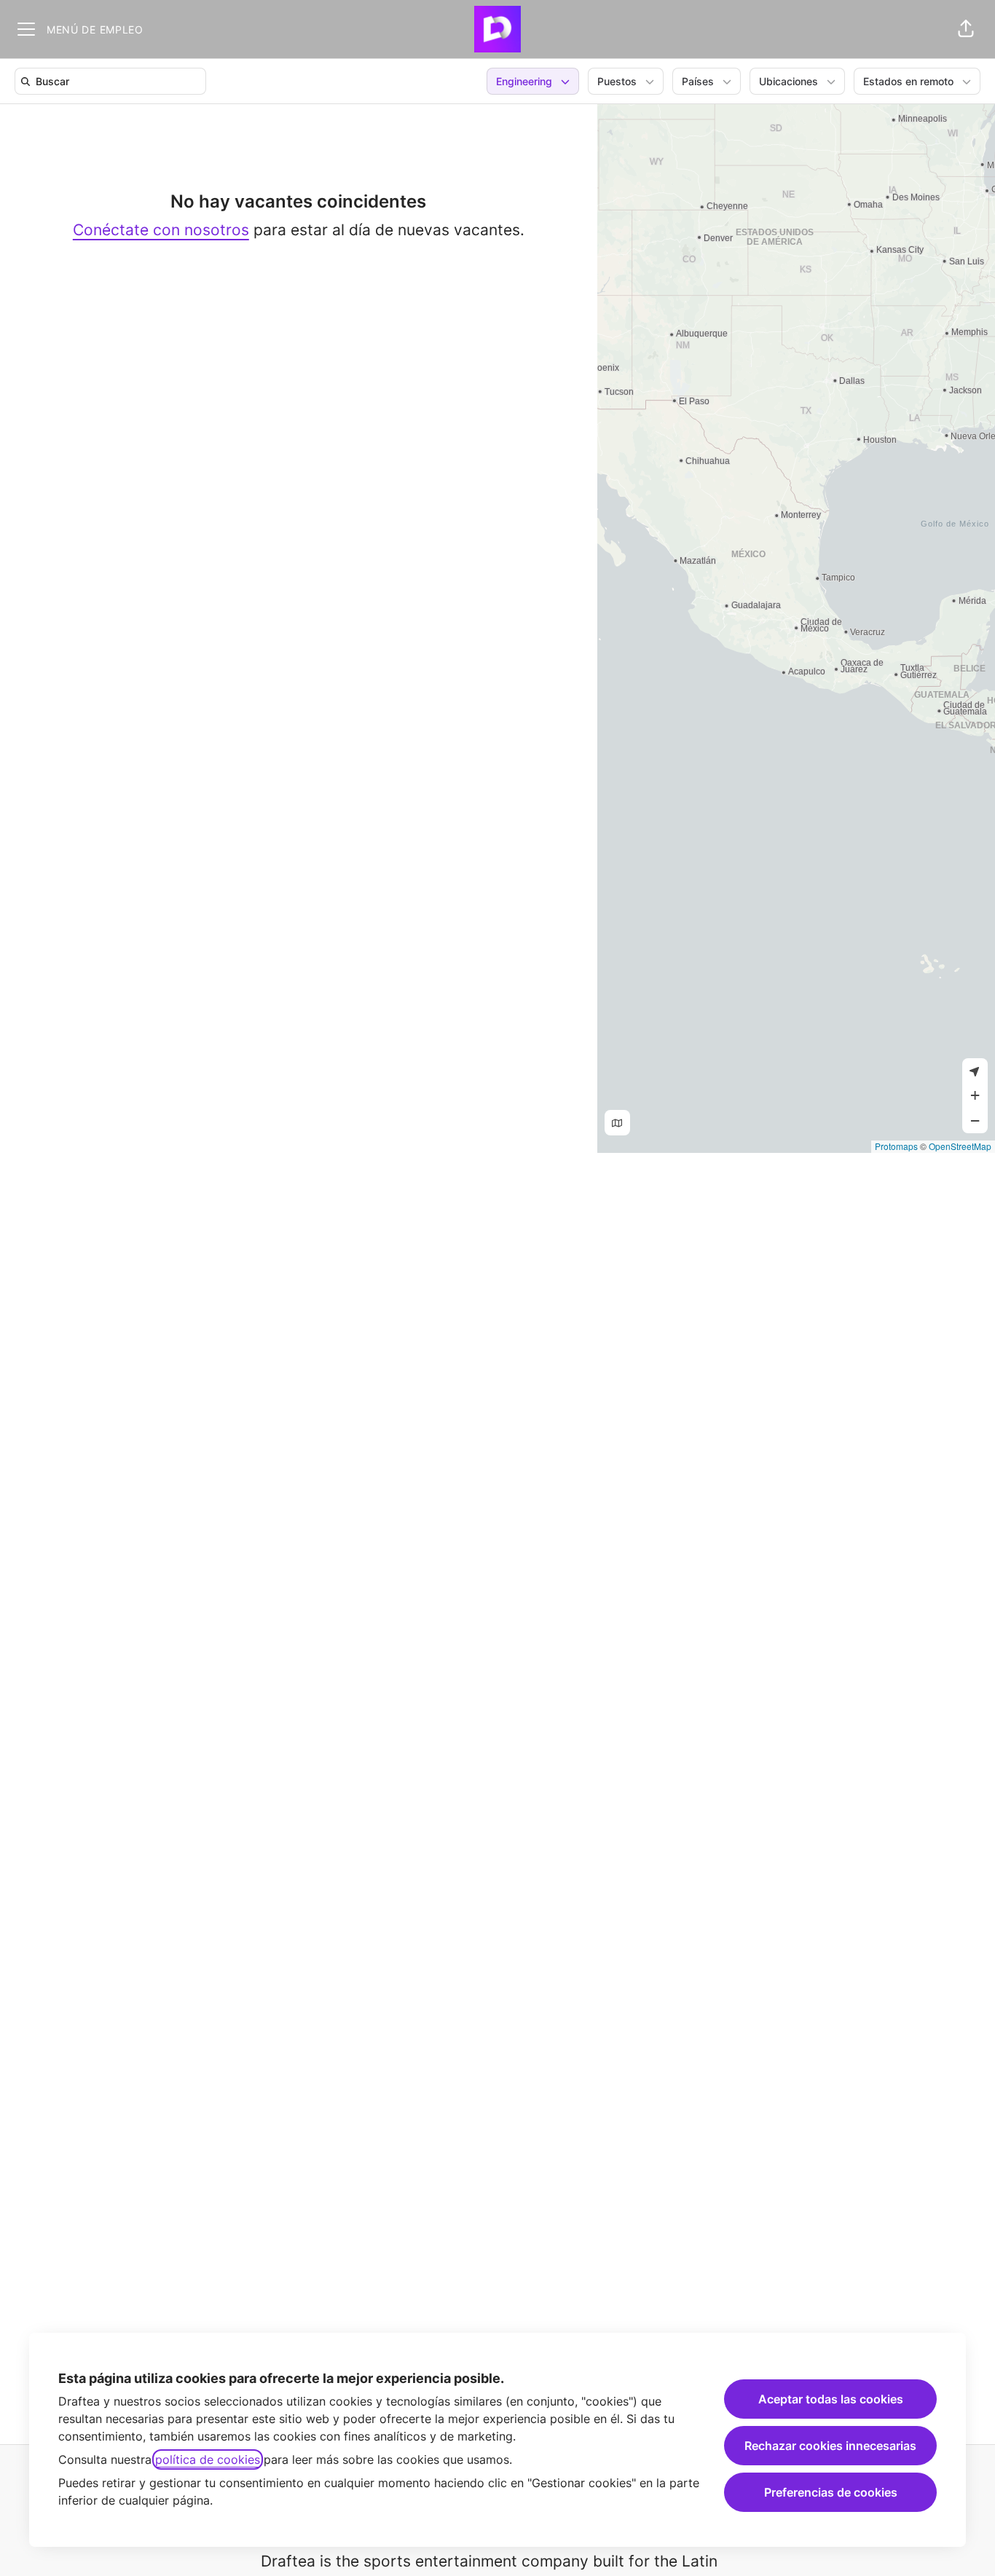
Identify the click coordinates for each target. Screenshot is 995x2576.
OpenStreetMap (960, 1146)
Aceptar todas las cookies (831, 2399)
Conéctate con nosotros (161, 230)
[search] (113, 81)
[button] (966, 29)
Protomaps (896, 1146)
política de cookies (208, 2459)
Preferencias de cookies (831, 2492)
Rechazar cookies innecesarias (830, 2446)
